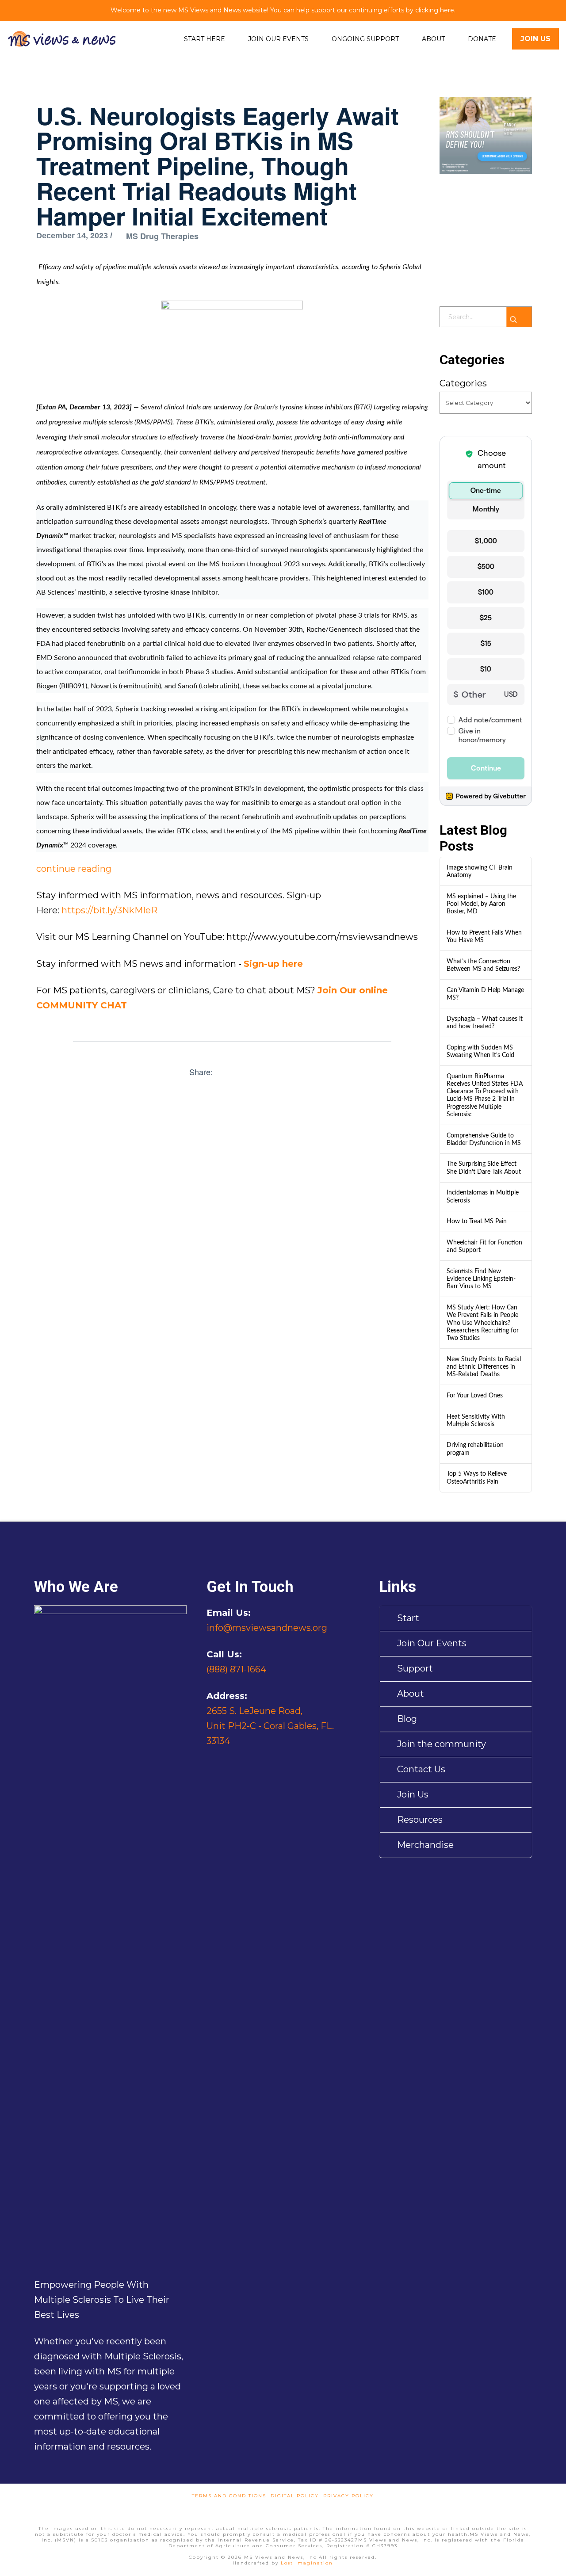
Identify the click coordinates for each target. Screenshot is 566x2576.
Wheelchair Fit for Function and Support (484, 1246)
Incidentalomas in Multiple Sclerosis (483, 1196)
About (411, 1694)
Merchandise (425, 1845)
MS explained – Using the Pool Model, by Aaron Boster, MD (481, 904)
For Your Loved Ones (475, 1395)
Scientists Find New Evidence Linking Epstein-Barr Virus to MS (481, 1279)
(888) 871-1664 (236, 1669)
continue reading (74, 869)
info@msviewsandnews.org (267, 1628)
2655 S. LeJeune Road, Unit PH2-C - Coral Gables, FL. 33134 (270, 1726)
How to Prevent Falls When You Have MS (484, 936)
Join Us (413, 1794)
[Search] (519, 317)
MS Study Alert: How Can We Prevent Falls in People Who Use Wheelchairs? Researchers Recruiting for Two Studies (483, 1323)
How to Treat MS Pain (477, 1221)
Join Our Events (432, 1643)
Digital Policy (295, 2496)
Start (408, 1618)
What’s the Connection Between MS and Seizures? (483, 965)
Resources (420, 1820)
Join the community (442, 1744)
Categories (463, 383)
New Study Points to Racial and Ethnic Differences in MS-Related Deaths (484, 1367)
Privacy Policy (348, 2496)
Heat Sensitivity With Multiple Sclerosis (476, 1420)
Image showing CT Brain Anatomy (480, 871)
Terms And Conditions (229, 2496)
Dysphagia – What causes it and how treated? (485, 1023)
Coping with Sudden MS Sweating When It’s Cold (480, 1051)
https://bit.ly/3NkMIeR (109, 910)
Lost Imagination (307, 2563)
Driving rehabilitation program (475, 1449)
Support (415, 1668)
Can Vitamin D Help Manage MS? (485, 994)
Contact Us (421, 1769)
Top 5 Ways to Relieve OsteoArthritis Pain (477, 1477)
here (447, 10)
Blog (407, 1719)
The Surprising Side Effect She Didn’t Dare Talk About (484, 1168)
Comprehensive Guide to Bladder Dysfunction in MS (484, 1139)
